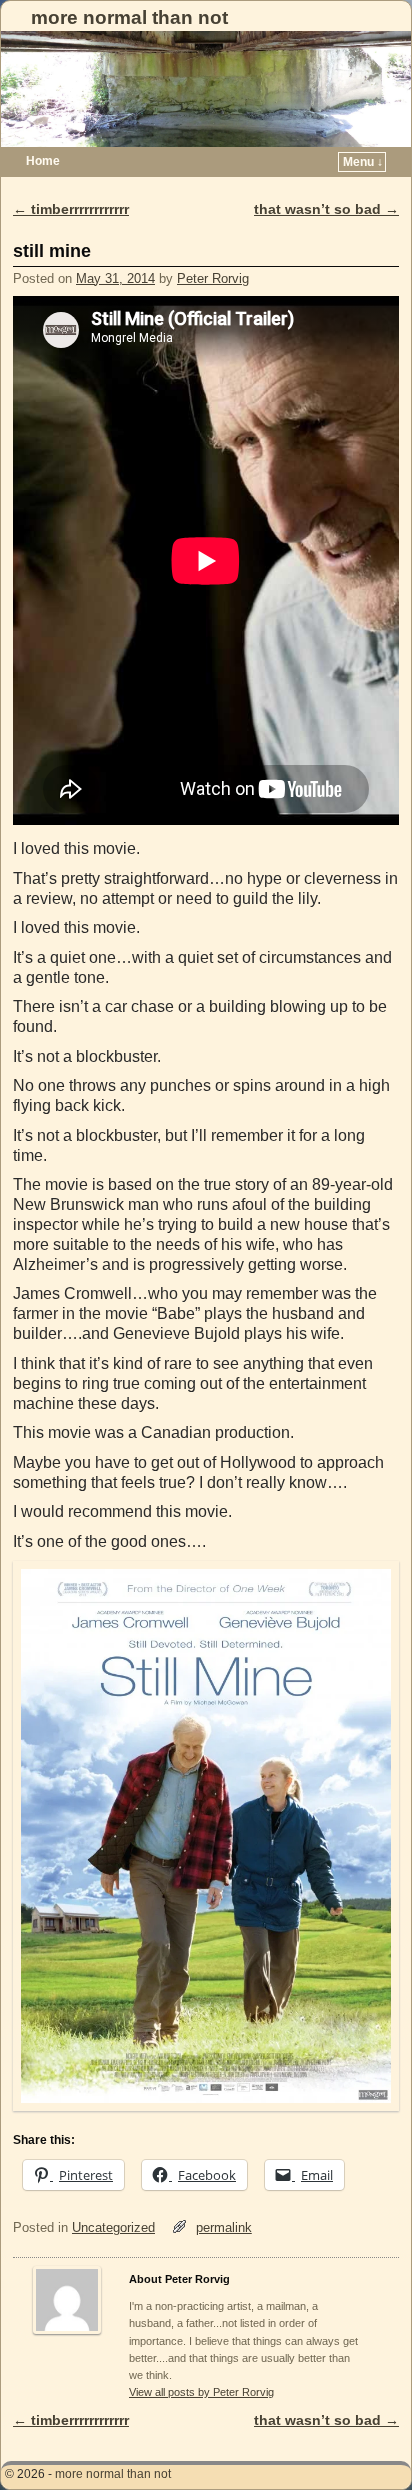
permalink (224, 2227)
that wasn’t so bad (326, 209)
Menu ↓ (363, 162)
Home (43, 161)
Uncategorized (113, 2227)
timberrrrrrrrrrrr (71, 209)
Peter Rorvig (213, 278)
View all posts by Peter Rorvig (201, 2392)
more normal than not (129, 17)
